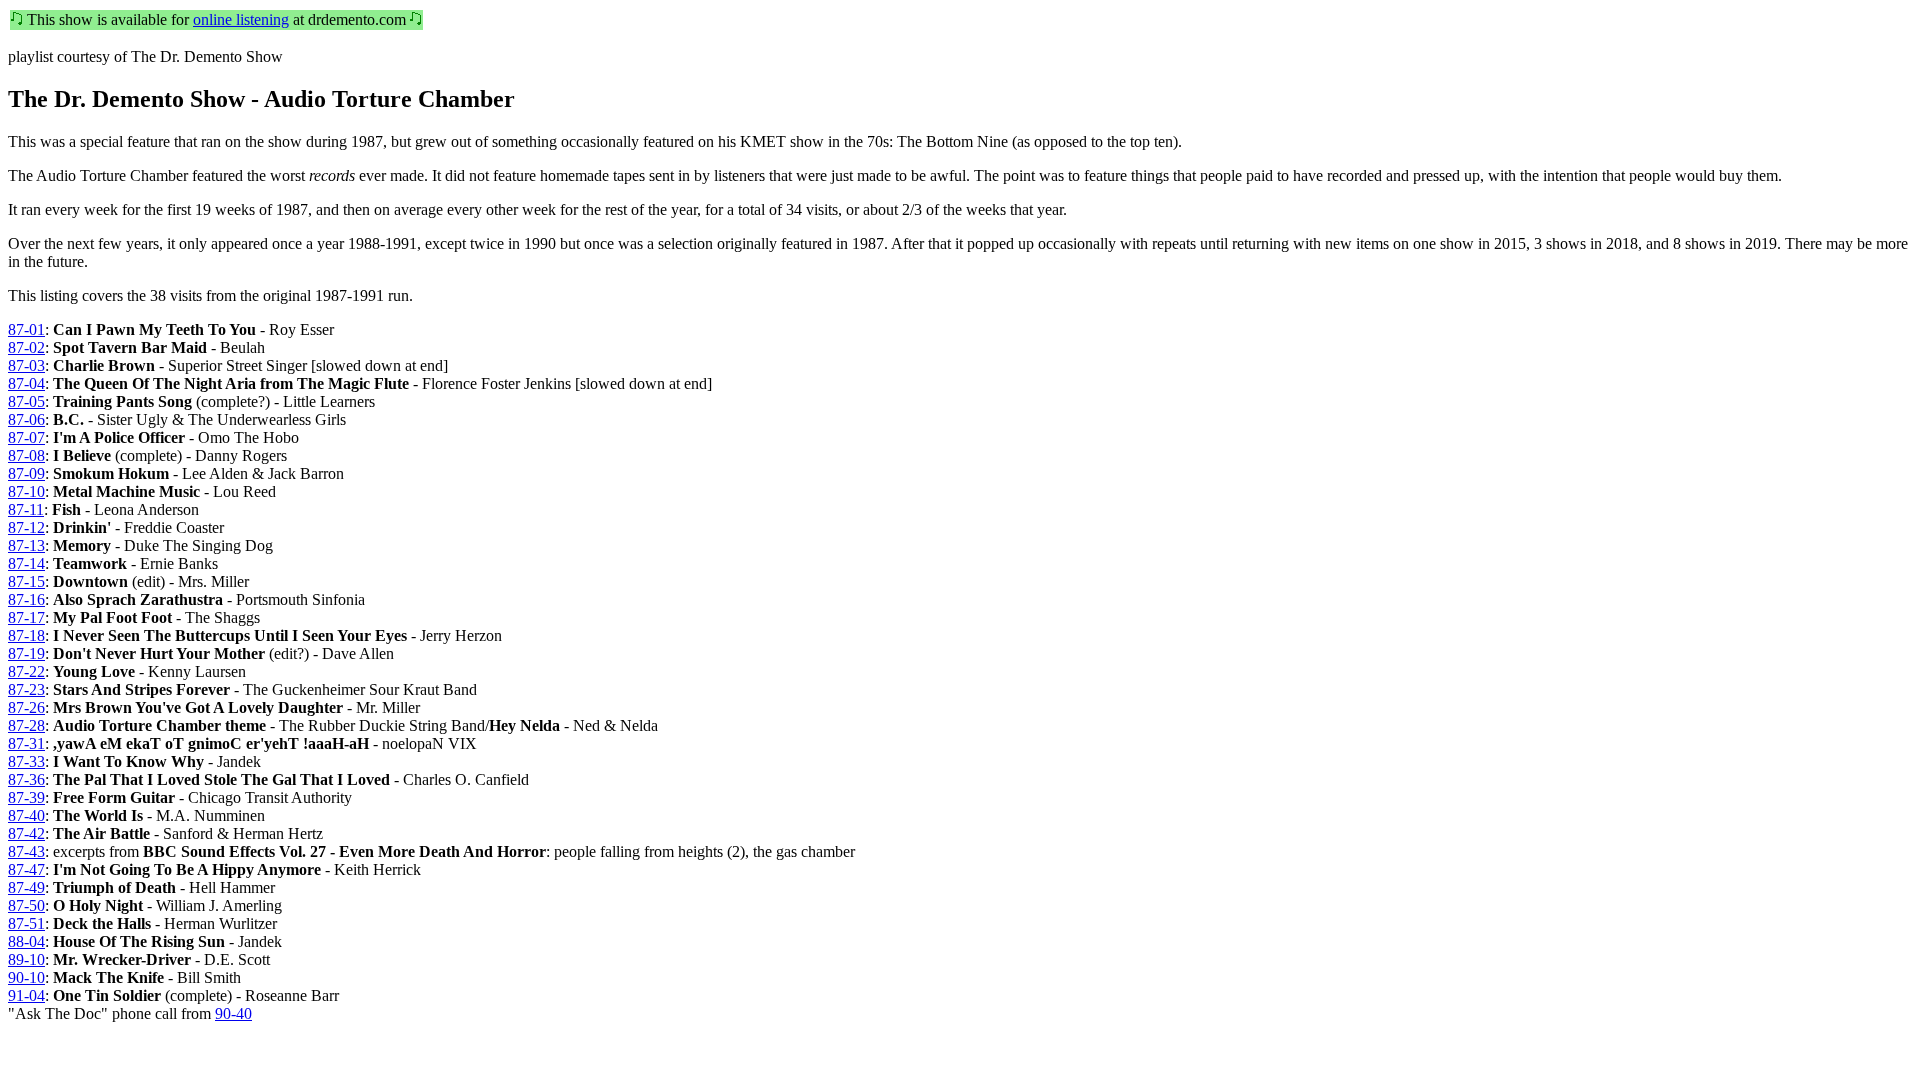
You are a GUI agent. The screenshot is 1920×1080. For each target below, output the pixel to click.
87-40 (26, 815)
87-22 (26, 671)
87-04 (26, 383)
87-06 (26, 419)
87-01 (26, 329)
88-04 (26, 941)
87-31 (26, 743)
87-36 (26, 779)
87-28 (26, 725)
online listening (241, 19)
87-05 (26, 401)
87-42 (26, 833)
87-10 (26, 491)
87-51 (26, 923)
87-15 (26, 581)
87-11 (26, 509)
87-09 (26, 473)
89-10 (26, 959)
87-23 (26, 689)
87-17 (26, 617)
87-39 (26, 797)
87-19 (26, 653)
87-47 (26, 869)
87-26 (26, 707)
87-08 (26, 455)
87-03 (26, 365)
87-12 (26, 527)
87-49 (26, 887)
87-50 (26, 905)
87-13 (26, 545)
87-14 (26, 563)
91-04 (26, 995)
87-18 (26, 635)
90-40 (233, 1013)
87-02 (26, 347)
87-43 (26, 851)
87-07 (26, 437)
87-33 (26, 761)
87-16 (26, 599)
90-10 (26, 977)
